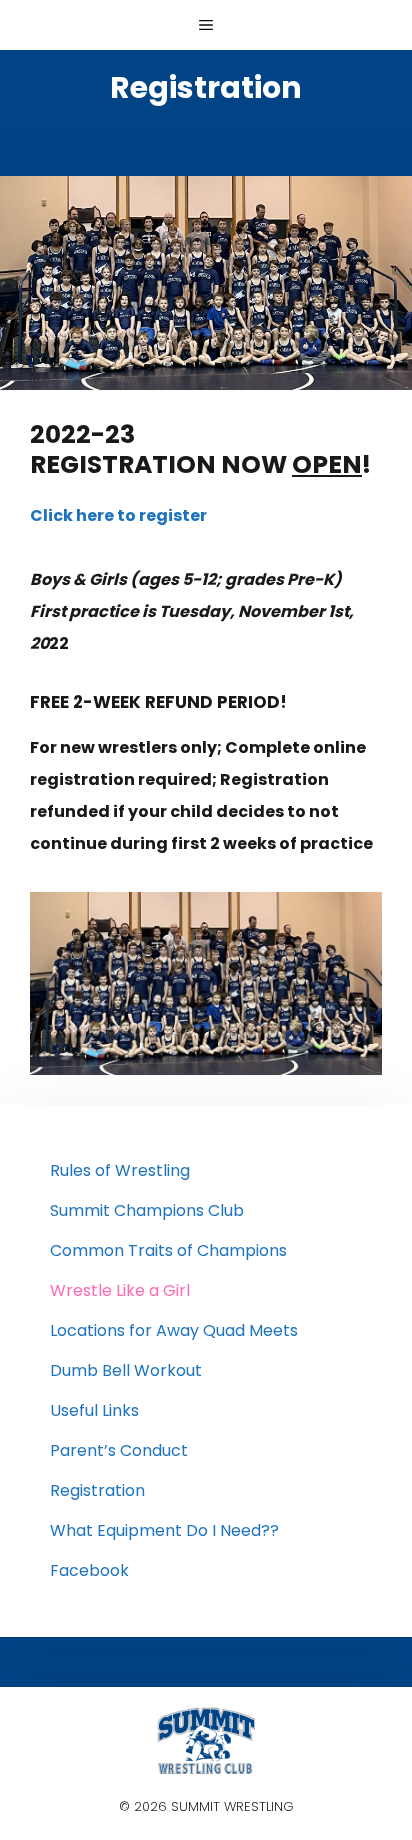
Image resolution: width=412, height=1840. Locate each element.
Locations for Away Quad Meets (174, 1330)
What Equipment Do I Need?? (164, 1530)
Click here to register (118, 515)
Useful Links (94, 1410)
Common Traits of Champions (168, 1250)
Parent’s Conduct (119, 1450)
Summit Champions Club (147, 1210)
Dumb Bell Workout (126, 1370)
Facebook (89, 1570)
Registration (97, 1490)
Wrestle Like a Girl (120, 1290)
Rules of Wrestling (120, 1170)
